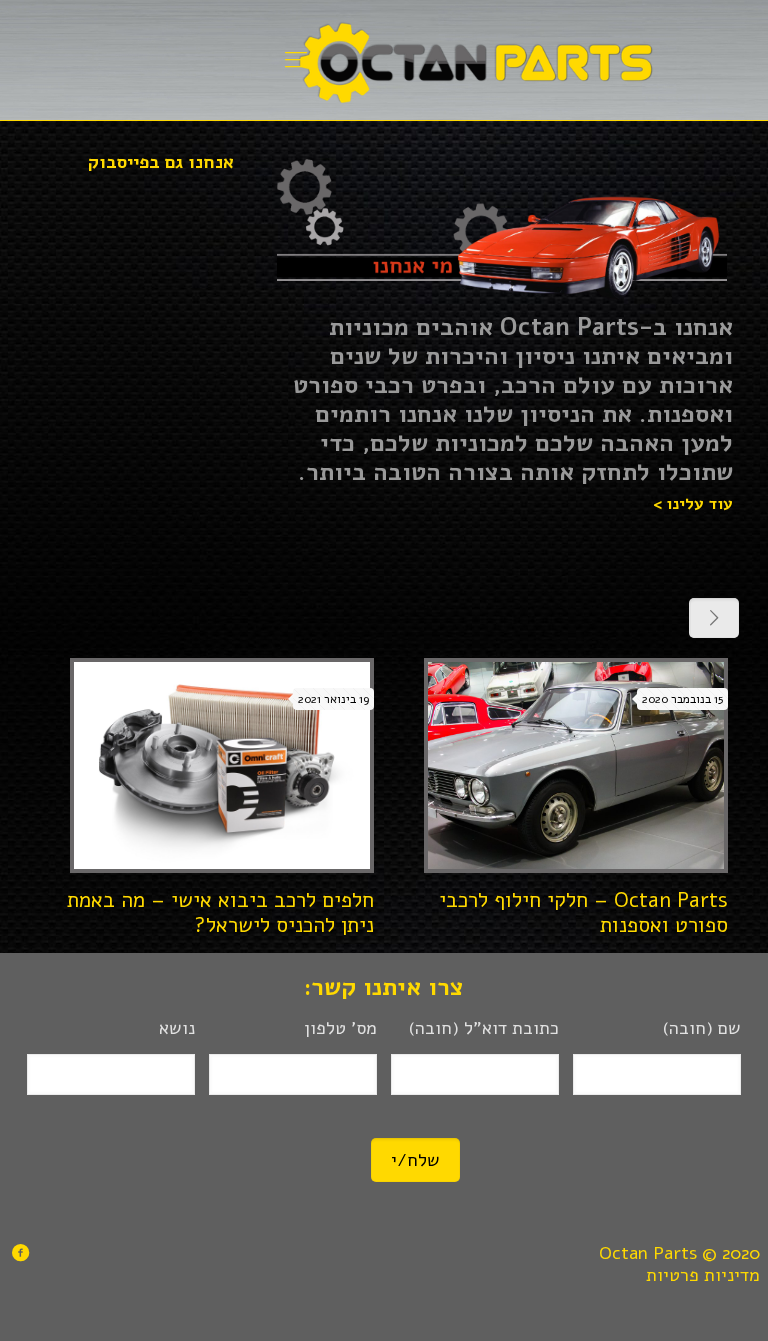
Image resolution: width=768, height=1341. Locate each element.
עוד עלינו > (693, 504)
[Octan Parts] (475, 60)
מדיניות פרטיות (703, 1275)
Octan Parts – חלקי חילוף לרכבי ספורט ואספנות (583, 912)
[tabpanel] (501, 232)
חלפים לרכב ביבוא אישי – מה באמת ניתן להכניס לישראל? (220, 912)
